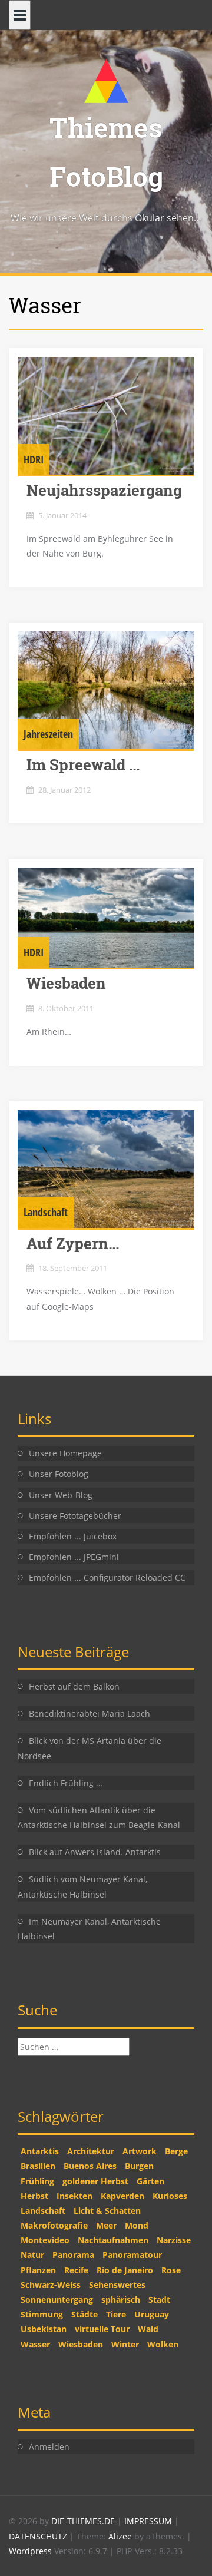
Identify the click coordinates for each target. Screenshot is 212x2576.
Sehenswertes (117, 2285)
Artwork (140, 2151)
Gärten (150, 2181)
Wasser (35, 2344)
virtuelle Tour (102, 2329)
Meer (106, 2225)
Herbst (34, 2196)
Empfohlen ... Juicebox (73, 1536)
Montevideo (45, 2240)
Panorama (73, 2255)
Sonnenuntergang (57, 2299)
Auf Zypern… (73, 1243)
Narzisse (174, 2240)
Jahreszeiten (48, 734)
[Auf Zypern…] (106, 1169)
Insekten (74, 2196)
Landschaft (46, 1212)
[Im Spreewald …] (106, 690)
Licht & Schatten (107, 2211)
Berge (176, 2151)
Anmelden (49, 2447)
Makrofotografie (54, 2225)
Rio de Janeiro (125, 2270)
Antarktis (40, 2151)
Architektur (91, 2151)
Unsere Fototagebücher (75, 1516)
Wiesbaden (66, 983)
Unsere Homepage (65, 1453)
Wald (148, 2329)
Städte (85, 2314)
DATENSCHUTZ (39, 2536)
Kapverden (122, 2196)
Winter (125, 2344)
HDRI (34, 459)
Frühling (37, 2181)
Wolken (163, 2344)
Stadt (159, 2299)
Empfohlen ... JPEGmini (74, 1557)
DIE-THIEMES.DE (84, 2521)
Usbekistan (44, 2329)
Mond (137, 2225)
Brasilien (38, 2166)
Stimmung (42, 2314)
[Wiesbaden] (106, 918)
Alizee (120, 2536)
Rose (171, 2270)
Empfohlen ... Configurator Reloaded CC (107, 1577)
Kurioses (170, 2196)
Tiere (116, 2314)
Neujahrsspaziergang (104, 490)
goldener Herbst (95, 2181)
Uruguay (152, 2314)
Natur (32, 2255)
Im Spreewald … (83, 764)
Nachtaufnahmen (113, 2240)
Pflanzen (38, 2270)
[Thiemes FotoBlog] (106, 80)
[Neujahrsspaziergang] (106, 416)
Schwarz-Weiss (51, 2285)
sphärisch (121, 2299)
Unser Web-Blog (61, 1495)
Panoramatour (132, 2255)
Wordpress (32, 2551)
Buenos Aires (90, 2166)
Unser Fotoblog (59, 1474)
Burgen (139, 2166)
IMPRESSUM (149, 2521)
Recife (76, 2270)
